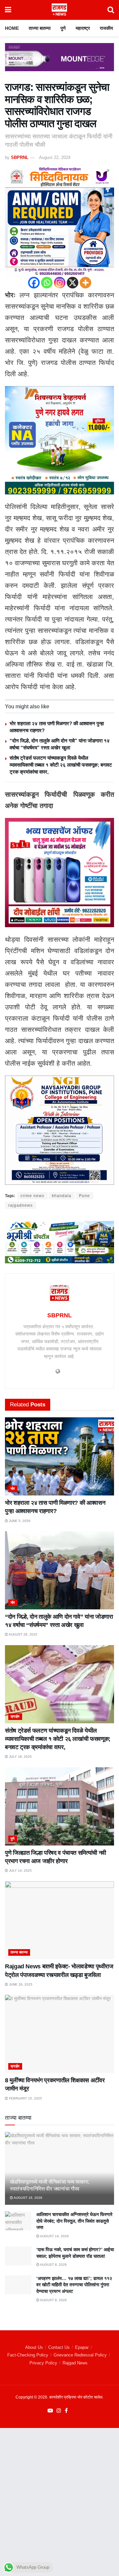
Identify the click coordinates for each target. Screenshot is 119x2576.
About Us (34, 2347)
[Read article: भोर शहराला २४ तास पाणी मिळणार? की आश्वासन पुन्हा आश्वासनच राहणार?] (59, 1456)
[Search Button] (111, 10)
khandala (62, 1196)
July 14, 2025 (20, 1870)
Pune (84, 1196)
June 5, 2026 (19, 1521)
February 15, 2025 (25, 2098)
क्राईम (15, 1716)
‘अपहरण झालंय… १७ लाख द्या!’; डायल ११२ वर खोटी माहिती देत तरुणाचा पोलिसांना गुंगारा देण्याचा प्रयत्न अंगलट (74, 2285)
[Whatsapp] (47, 283)
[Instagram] (60, 283)
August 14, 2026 (54, 2236)
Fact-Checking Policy (28, 2355)
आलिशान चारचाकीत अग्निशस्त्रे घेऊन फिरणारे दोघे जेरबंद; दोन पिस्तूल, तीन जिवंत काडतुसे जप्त (74, 2221)
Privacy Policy (43, 2363)
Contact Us (59, 2347)
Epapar (82, 2347)
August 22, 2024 (55, 157)
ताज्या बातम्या (40, 28)
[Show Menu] (8, 10)
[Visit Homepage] (59, 10)
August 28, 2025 (23, 1634)
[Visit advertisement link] (59, 62)
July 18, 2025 (20, 1757)
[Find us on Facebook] (66, 2411)
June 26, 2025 (20, 1984)
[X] (73, 283)
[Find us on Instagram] (59, 2411)
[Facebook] (34, 283)
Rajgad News (75, 2363)
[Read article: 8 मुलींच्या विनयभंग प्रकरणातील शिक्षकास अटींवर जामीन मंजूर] (59, 2034)
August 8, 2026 (53, 2265)
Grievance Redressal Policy (80, 2355)
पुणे (63, 28)
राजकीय (106, 28)
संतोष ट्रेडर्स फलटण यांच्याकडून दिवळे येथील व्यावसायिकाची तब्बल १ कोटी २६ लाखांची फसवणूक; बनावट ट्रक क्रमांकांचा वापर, (61, 765)
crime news (32, 1196)
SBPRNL (20, 157)
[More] (85, 283)
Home (12, 28)
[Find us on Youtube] (50, 2411)
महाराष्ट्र (83, 28)
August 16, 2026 (28, 2198)
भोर (13, 1489)
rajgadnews (20, 1205)
